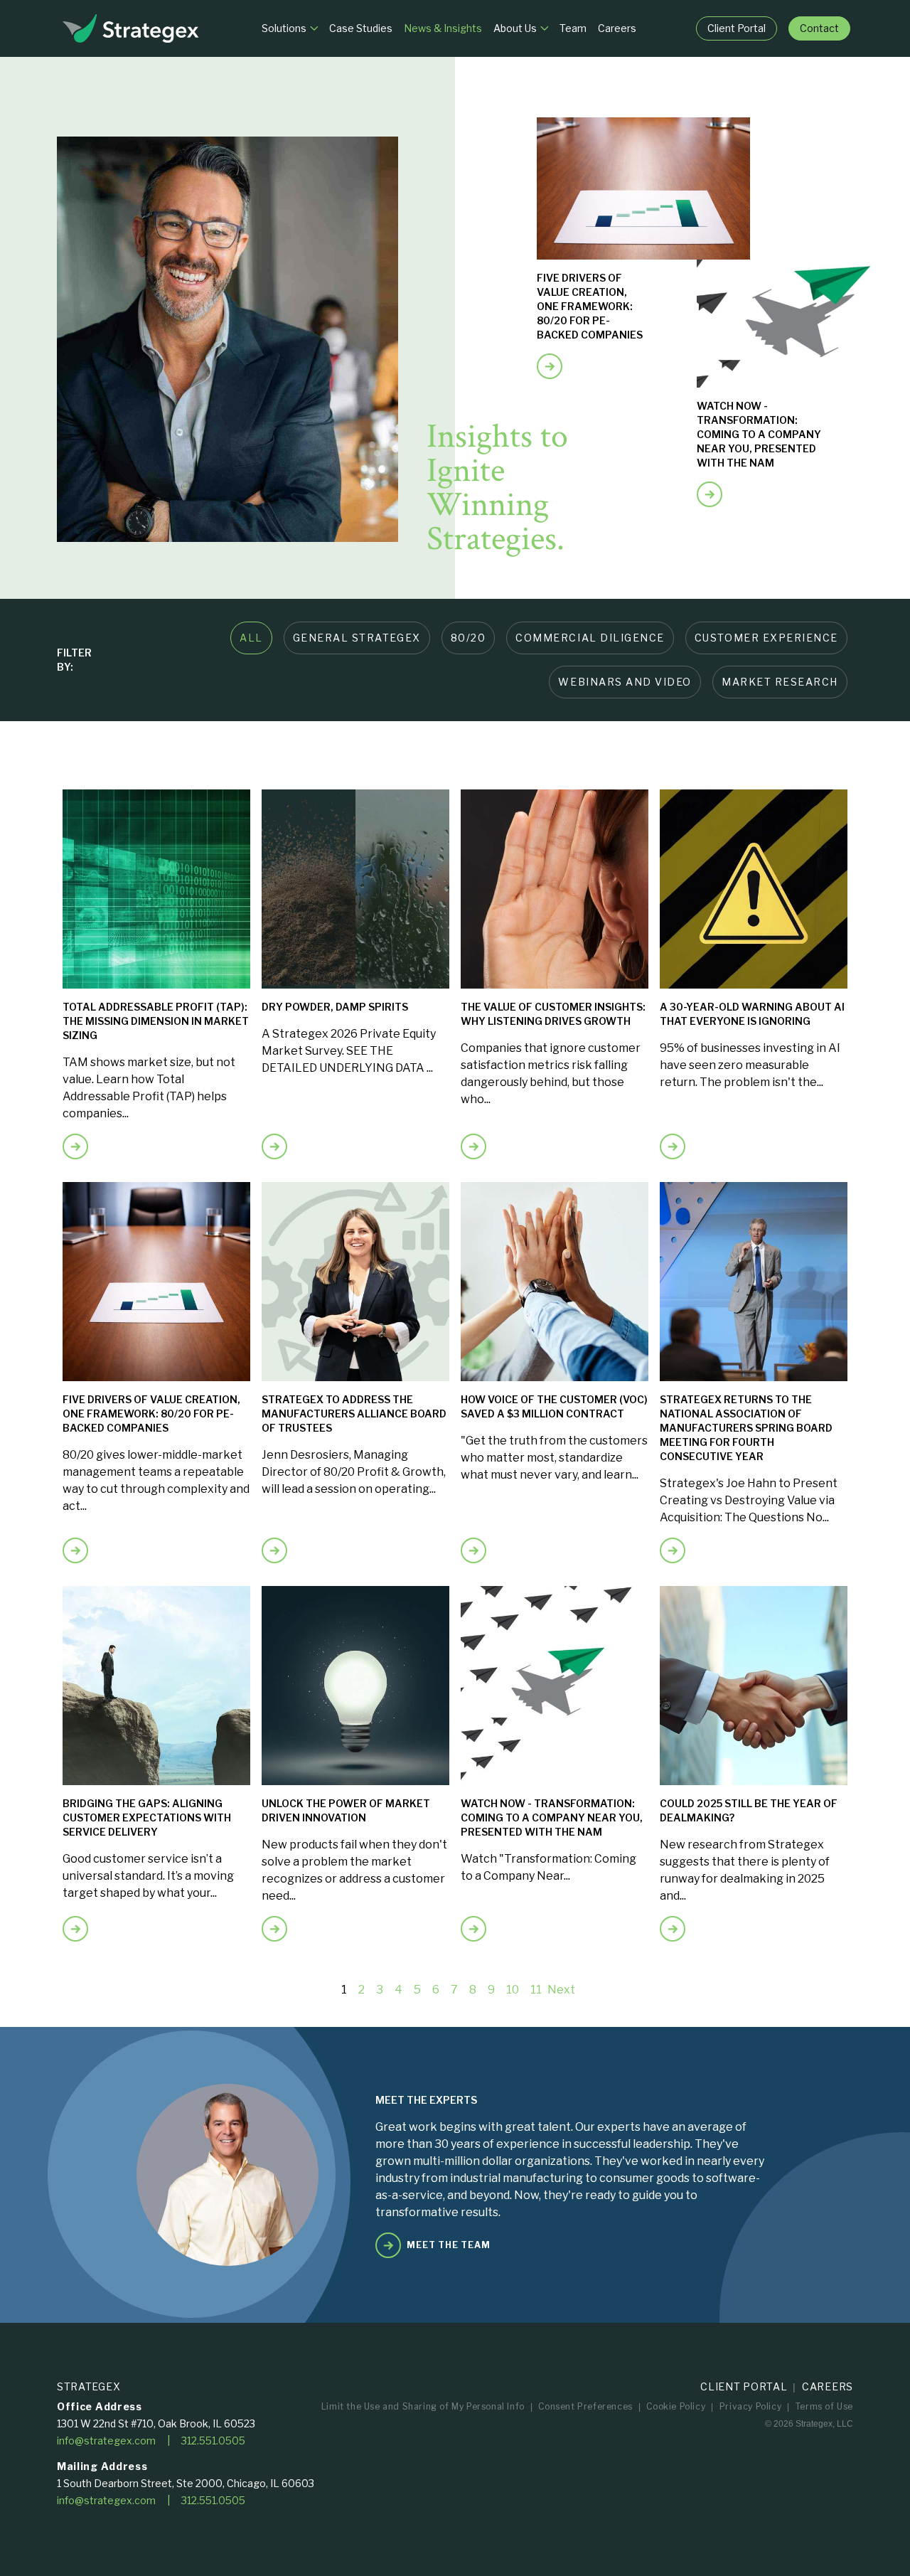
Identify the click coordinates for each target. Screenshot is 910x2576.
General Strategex (357, 638)
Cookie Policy (676, 2406)
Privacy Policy (750, 2406)
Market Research (780, 682)
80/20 (469, 638)
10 (513, 1990)
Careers (828, 2386)
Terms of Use (824, 2406)
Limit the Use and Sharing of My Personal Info (423, 2406)
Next (561, 1990)
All (251, 638)
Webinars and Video (625, 682)
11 (536, 1990)
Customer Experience (766, 638)
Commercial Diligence (590, 638)
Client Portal (744, 2386)
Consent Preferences (585, 2406)
